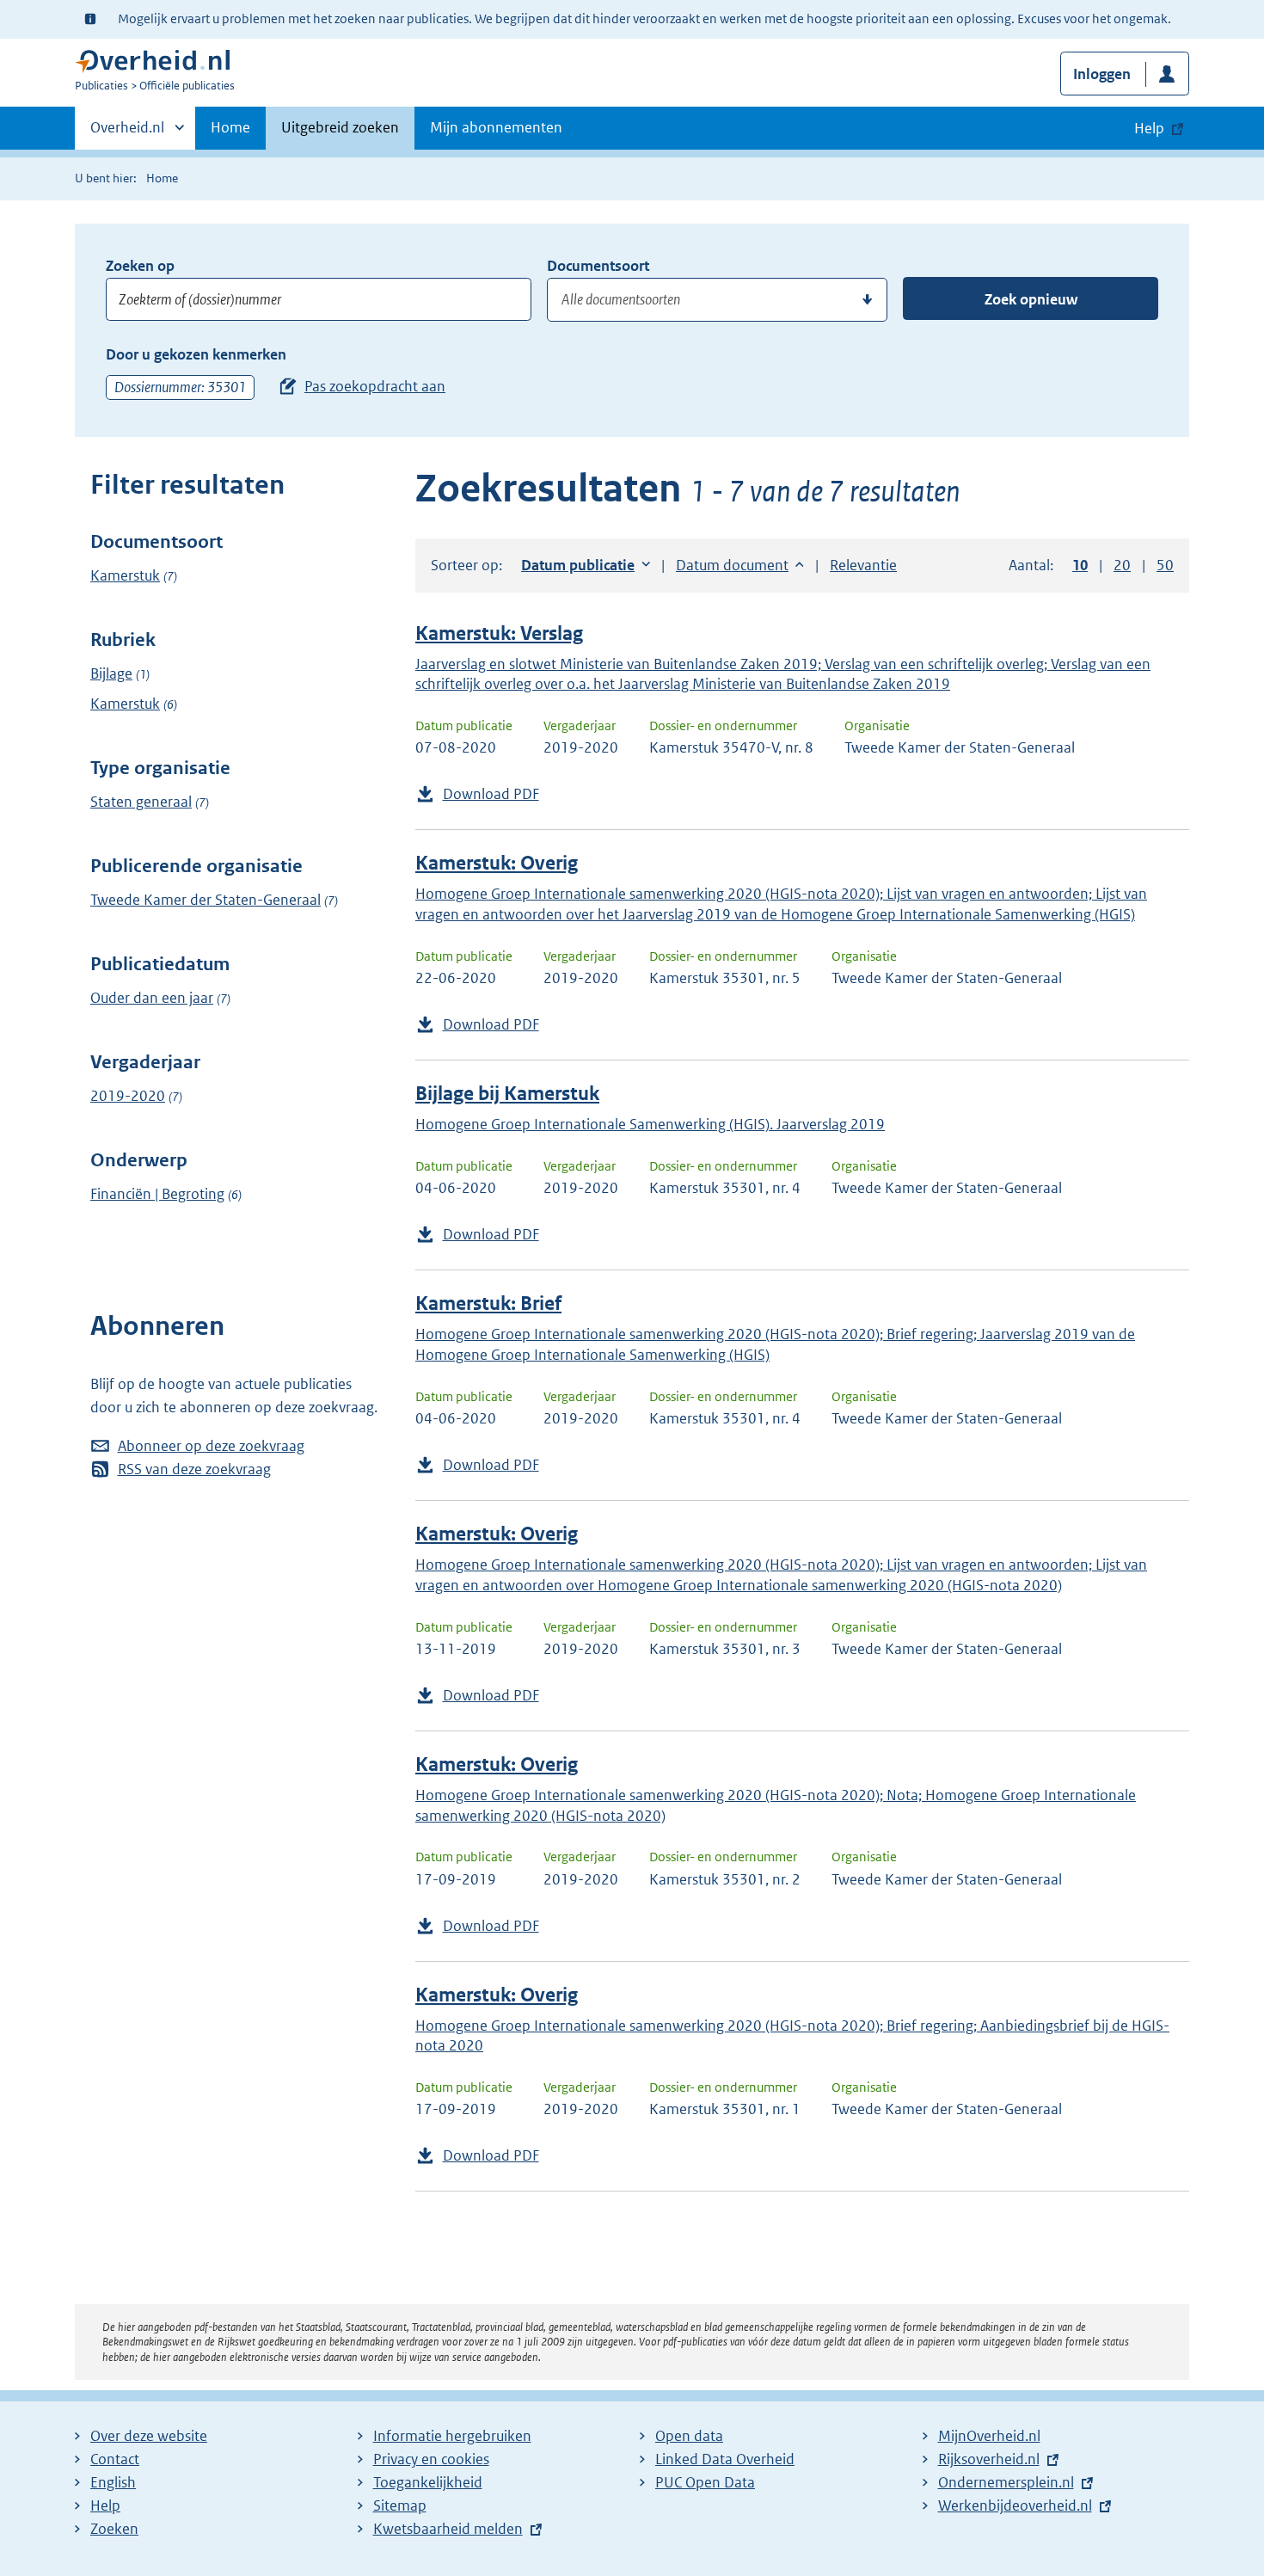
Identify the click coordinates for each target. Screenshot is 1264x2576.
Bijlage (111, 673)
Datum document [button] (732, 565)
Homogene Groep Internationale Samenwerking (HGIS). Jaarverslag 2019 (650, 1124)
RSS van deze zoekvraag (194, 1469)
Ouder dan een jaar (152, 998)
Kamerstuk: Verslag (499, 633)
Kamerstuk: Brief (488, 1303)
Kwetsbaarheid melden (448, 2529)
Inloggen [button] (1102, 74)
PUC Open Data (705, 2482)
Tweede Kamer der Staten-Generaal (206, 900)
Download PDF (491, 794)
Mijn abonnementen (496, 127)
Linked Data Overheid (725, 2459)
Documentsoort (598, 266)
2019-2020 (128, 1096)
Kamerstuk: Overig (497, 863)
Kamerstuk (125, 575)
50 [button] (1165, 565)
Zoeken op (140, 266)
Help (105, 2505)
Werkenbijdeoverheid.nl (1015, 2505)
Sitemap (400, 2505)
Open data (689, 2436)
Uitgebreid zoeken (340, 127)
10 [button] (1080, 565)
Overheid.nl (127, 133)
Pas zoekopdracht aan (375, 386)
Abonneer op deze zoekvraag (211, 1446)
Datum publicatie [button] (578, 565)
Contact (115, 2459)
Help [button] (1149, 128)
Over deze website (149, 2436)
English (113, 2482)
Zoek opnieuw (1031, 299)
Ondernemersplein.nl (1006, 2482)
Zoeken (114, 2529)
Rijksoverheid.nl (989, 2459)
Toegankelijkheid (428, 2482)
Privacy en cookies (431, 2459)
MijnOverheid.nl (989, 2436)
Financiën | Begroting (157, 1194)
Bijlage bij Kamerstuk (507, 1094)
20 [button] (1122, 565)
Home (230, 127)
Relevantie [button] (863, 565)
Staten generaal (141, 802)
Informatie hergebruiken (452, 2436)
